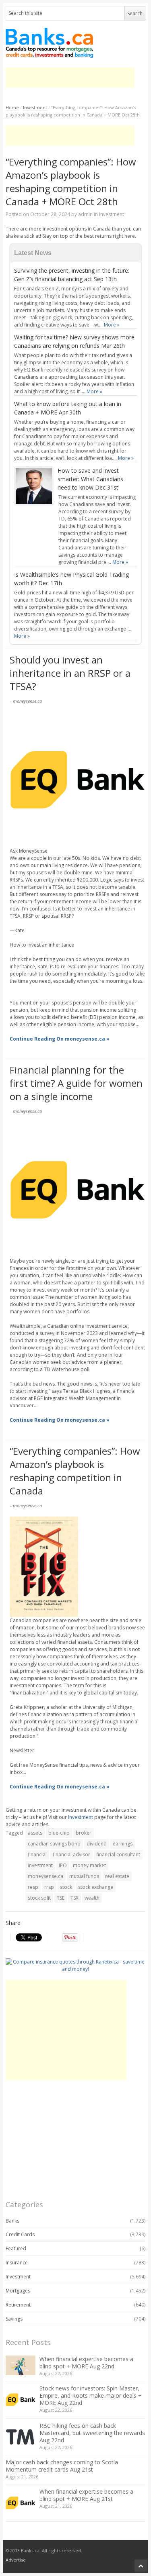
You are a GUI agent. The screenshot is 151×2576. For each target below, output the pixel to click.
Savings (14, 2319)
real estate (117, 1876)
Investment (35, 107)
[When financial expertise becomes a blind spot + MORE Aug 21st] (21, 2503)
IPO (63, 1865)
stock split (39, 1898)
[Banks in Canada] (75, 43)
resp (33, 1887)
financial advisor (71, 1854)
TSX (74, 1898)
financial (37, 1854)
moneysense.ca (46, 1876)
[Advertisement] (70, 78)
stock (66, 1887)
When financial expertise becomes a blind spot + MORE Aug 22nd (86, 2363)
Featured (16, 2248)
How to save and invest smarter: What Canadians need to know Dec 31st (90, 479)
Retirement (18, 2305)
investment (40, 1865)
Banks (12, 2221)
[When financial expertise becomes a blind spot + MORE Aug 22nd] (21, 2365)
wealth (92, 1898)
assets (35, 1833)
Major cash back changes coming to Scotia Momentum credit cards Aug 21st (62, 2466)
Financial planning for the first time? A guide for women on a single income (76, 1083)
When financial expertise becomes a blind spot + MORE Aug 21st (86, 2495)
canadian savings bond (54, 1844)
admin (85, 214)
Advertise (16, 2560)
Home (12, 107)
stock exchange (96, 1887)
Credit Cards (20, 2234)
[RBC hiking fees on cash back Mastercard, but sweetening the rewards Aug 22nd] (21, 2437)
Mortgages (18, 2291)
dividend (97, 1844)
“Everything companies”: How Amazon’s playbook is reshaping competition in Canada (75, 1471)
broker (84, 1833)
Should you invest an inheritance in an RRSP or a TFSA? (70, 673)
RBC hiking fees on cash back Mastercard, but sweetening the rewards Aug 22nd (92, 2433)
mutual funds (84, 1876)
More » (112, 325)
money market (89, 1865)
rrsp (49, 1887)
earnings (123, 1844)
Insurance (17, 2263)
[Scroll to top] (141, 2566)
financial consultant (118, 1854)
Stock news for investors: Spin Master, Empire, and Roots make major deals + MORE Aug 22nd (91, 2395)
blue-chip (59, 1833)
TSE (61, 1898)
